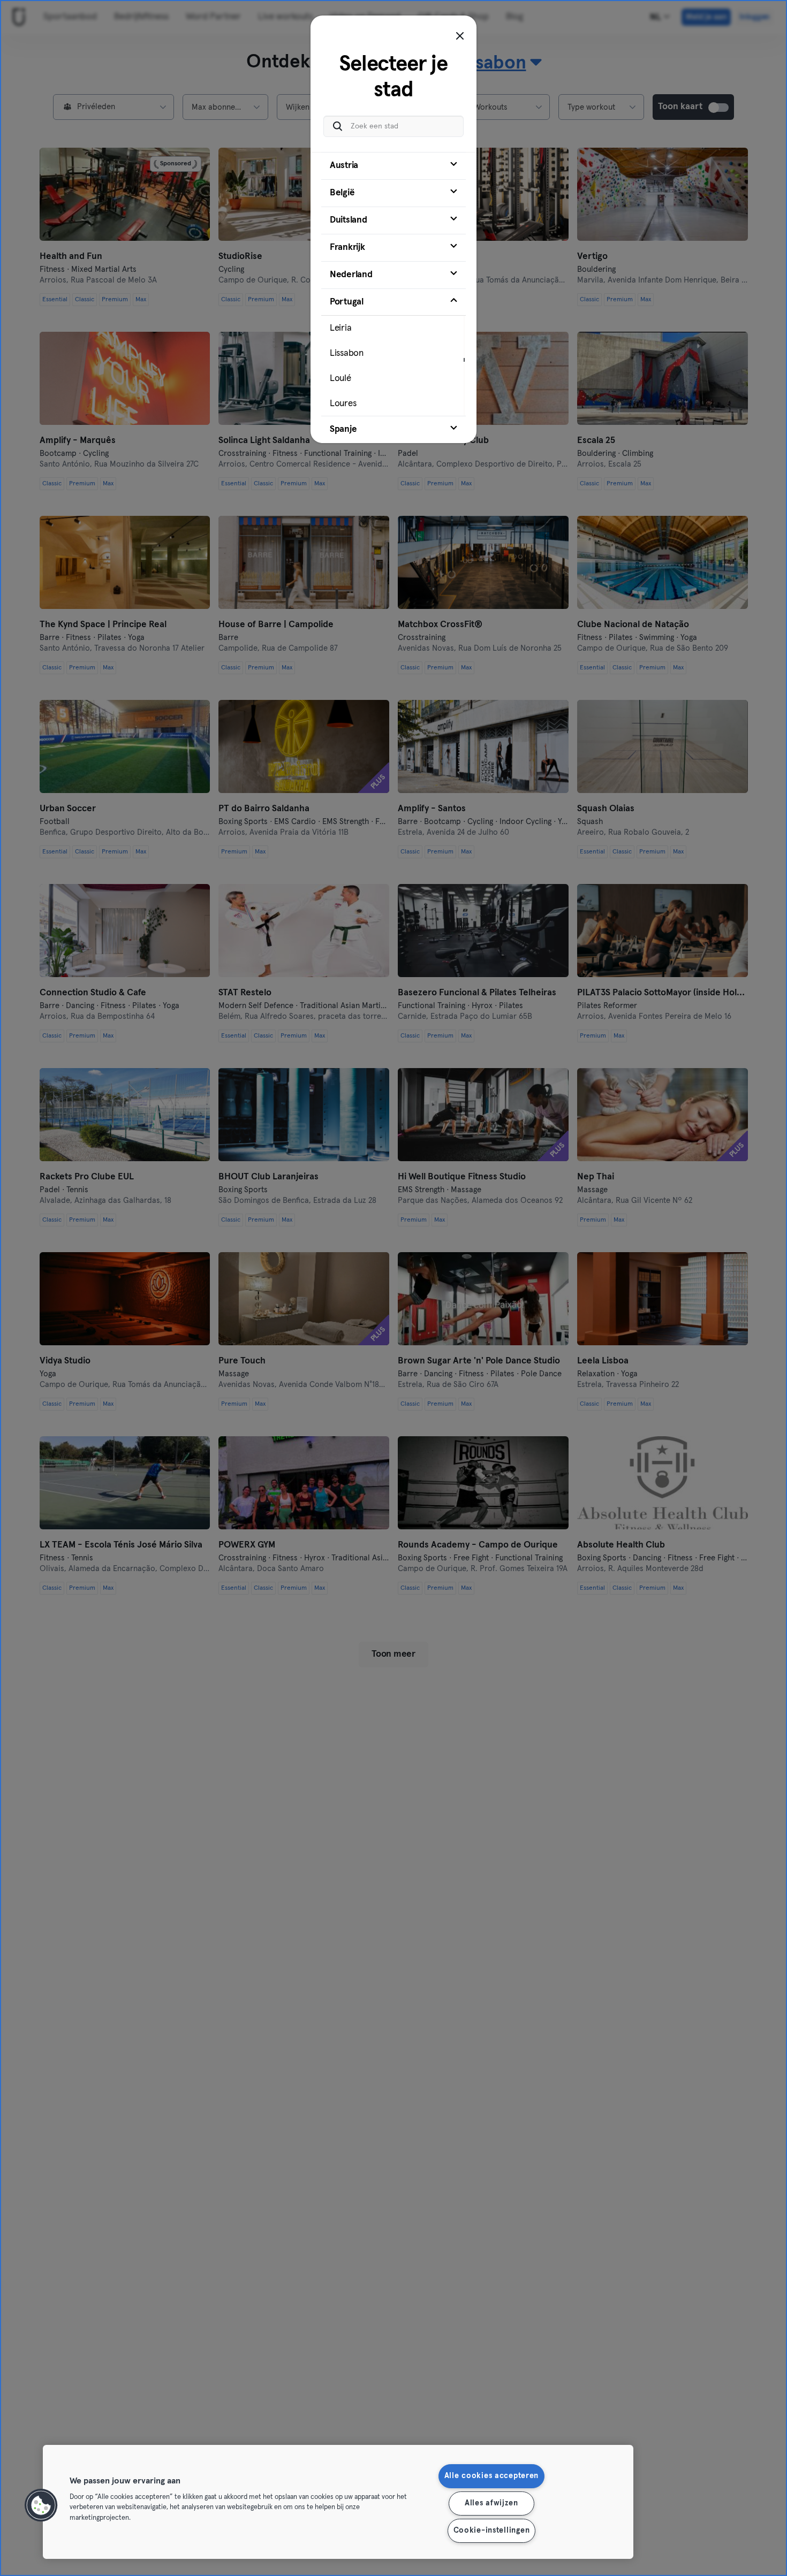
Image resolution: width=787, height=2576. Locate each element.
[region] (338, 2502)
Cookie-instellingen (492, 2531)
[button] (41, 2505)
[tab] (393, 166)
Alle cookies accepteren (492, 2476)
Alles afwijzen (491, 2503)
